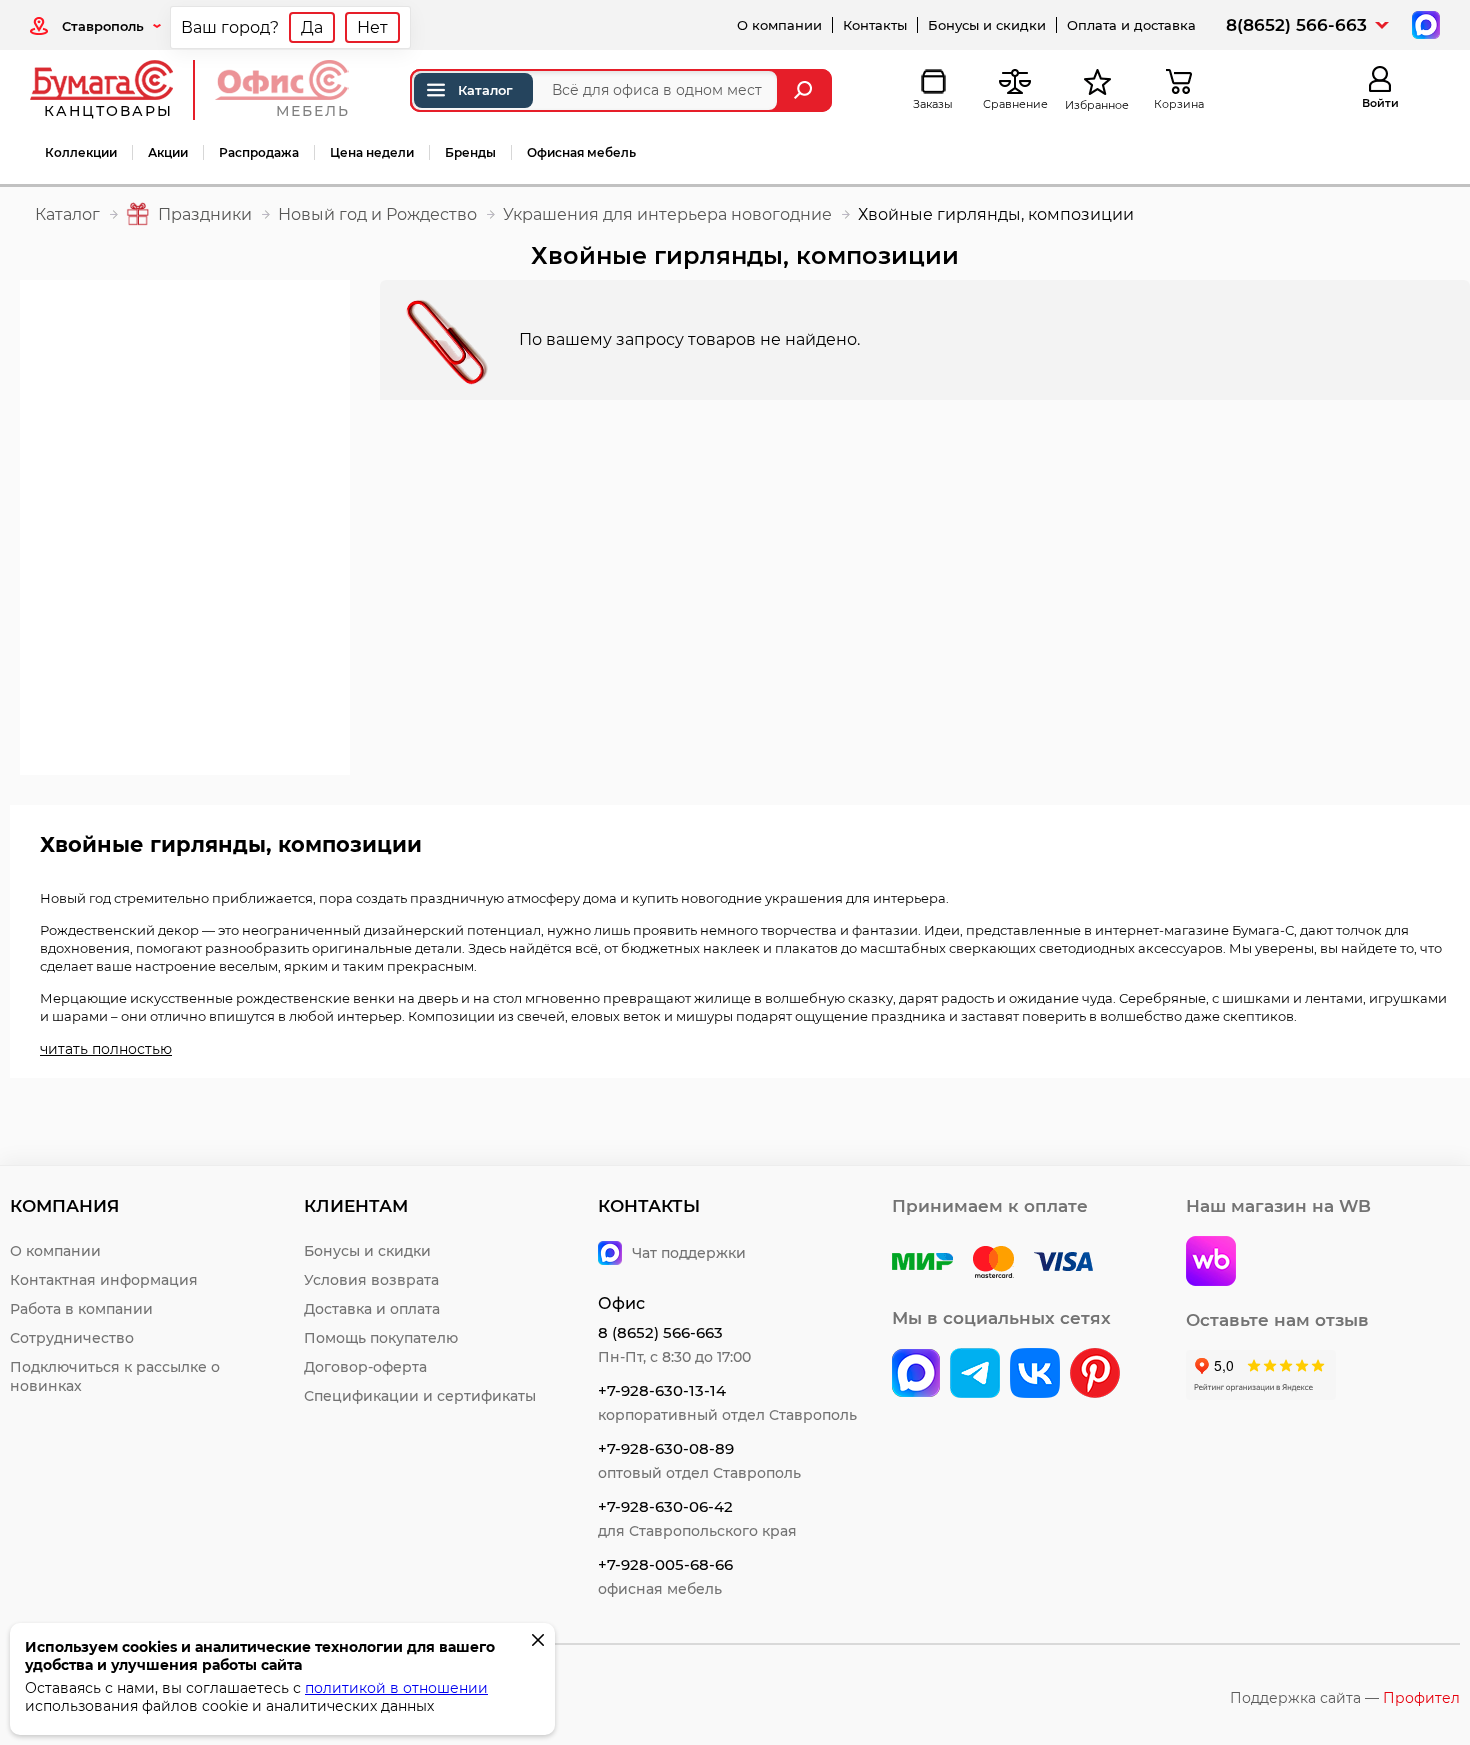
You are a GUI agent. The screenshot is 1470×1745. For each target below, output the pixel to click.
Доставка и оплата (372, 1309)
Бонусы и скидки (987, 25)
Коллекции (81, 152)
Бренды (470, 152)
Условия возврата (371, 1280)
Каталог (485, 90)
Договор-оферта (365, 1367)
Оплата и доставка (1131, 25)
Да (312, 27)
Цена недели (372, 152)
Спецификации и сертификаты (420, 1396)
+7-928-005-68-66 (665, 1564)
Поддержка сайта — (1345, 1698)
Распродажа (259, 152)
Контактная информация (104, 1280)
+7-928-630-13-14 (662, 1390)
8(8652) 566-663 (1296, 25)
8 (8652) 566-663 (660, 1332)
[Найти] (805, 90)
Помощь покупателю (381, 1338)
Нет (372, 27)
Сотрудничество (72, 1338)
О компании (779, 25)
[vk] (916, 1375)
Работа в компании (81, 1309)
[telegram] (975, 1375)
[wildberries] (1211, 1263)
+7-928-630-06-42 (665, 1506)
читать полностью (106, 1049)
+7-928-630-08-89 (666, 1448)
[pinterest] (1095, 1375)
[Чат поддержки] (1423, 23)
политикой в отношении (396, 1688)
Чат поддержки (689, 1253)
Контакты (875, 25)
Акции (168, 152)
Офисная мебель (581, 152)
